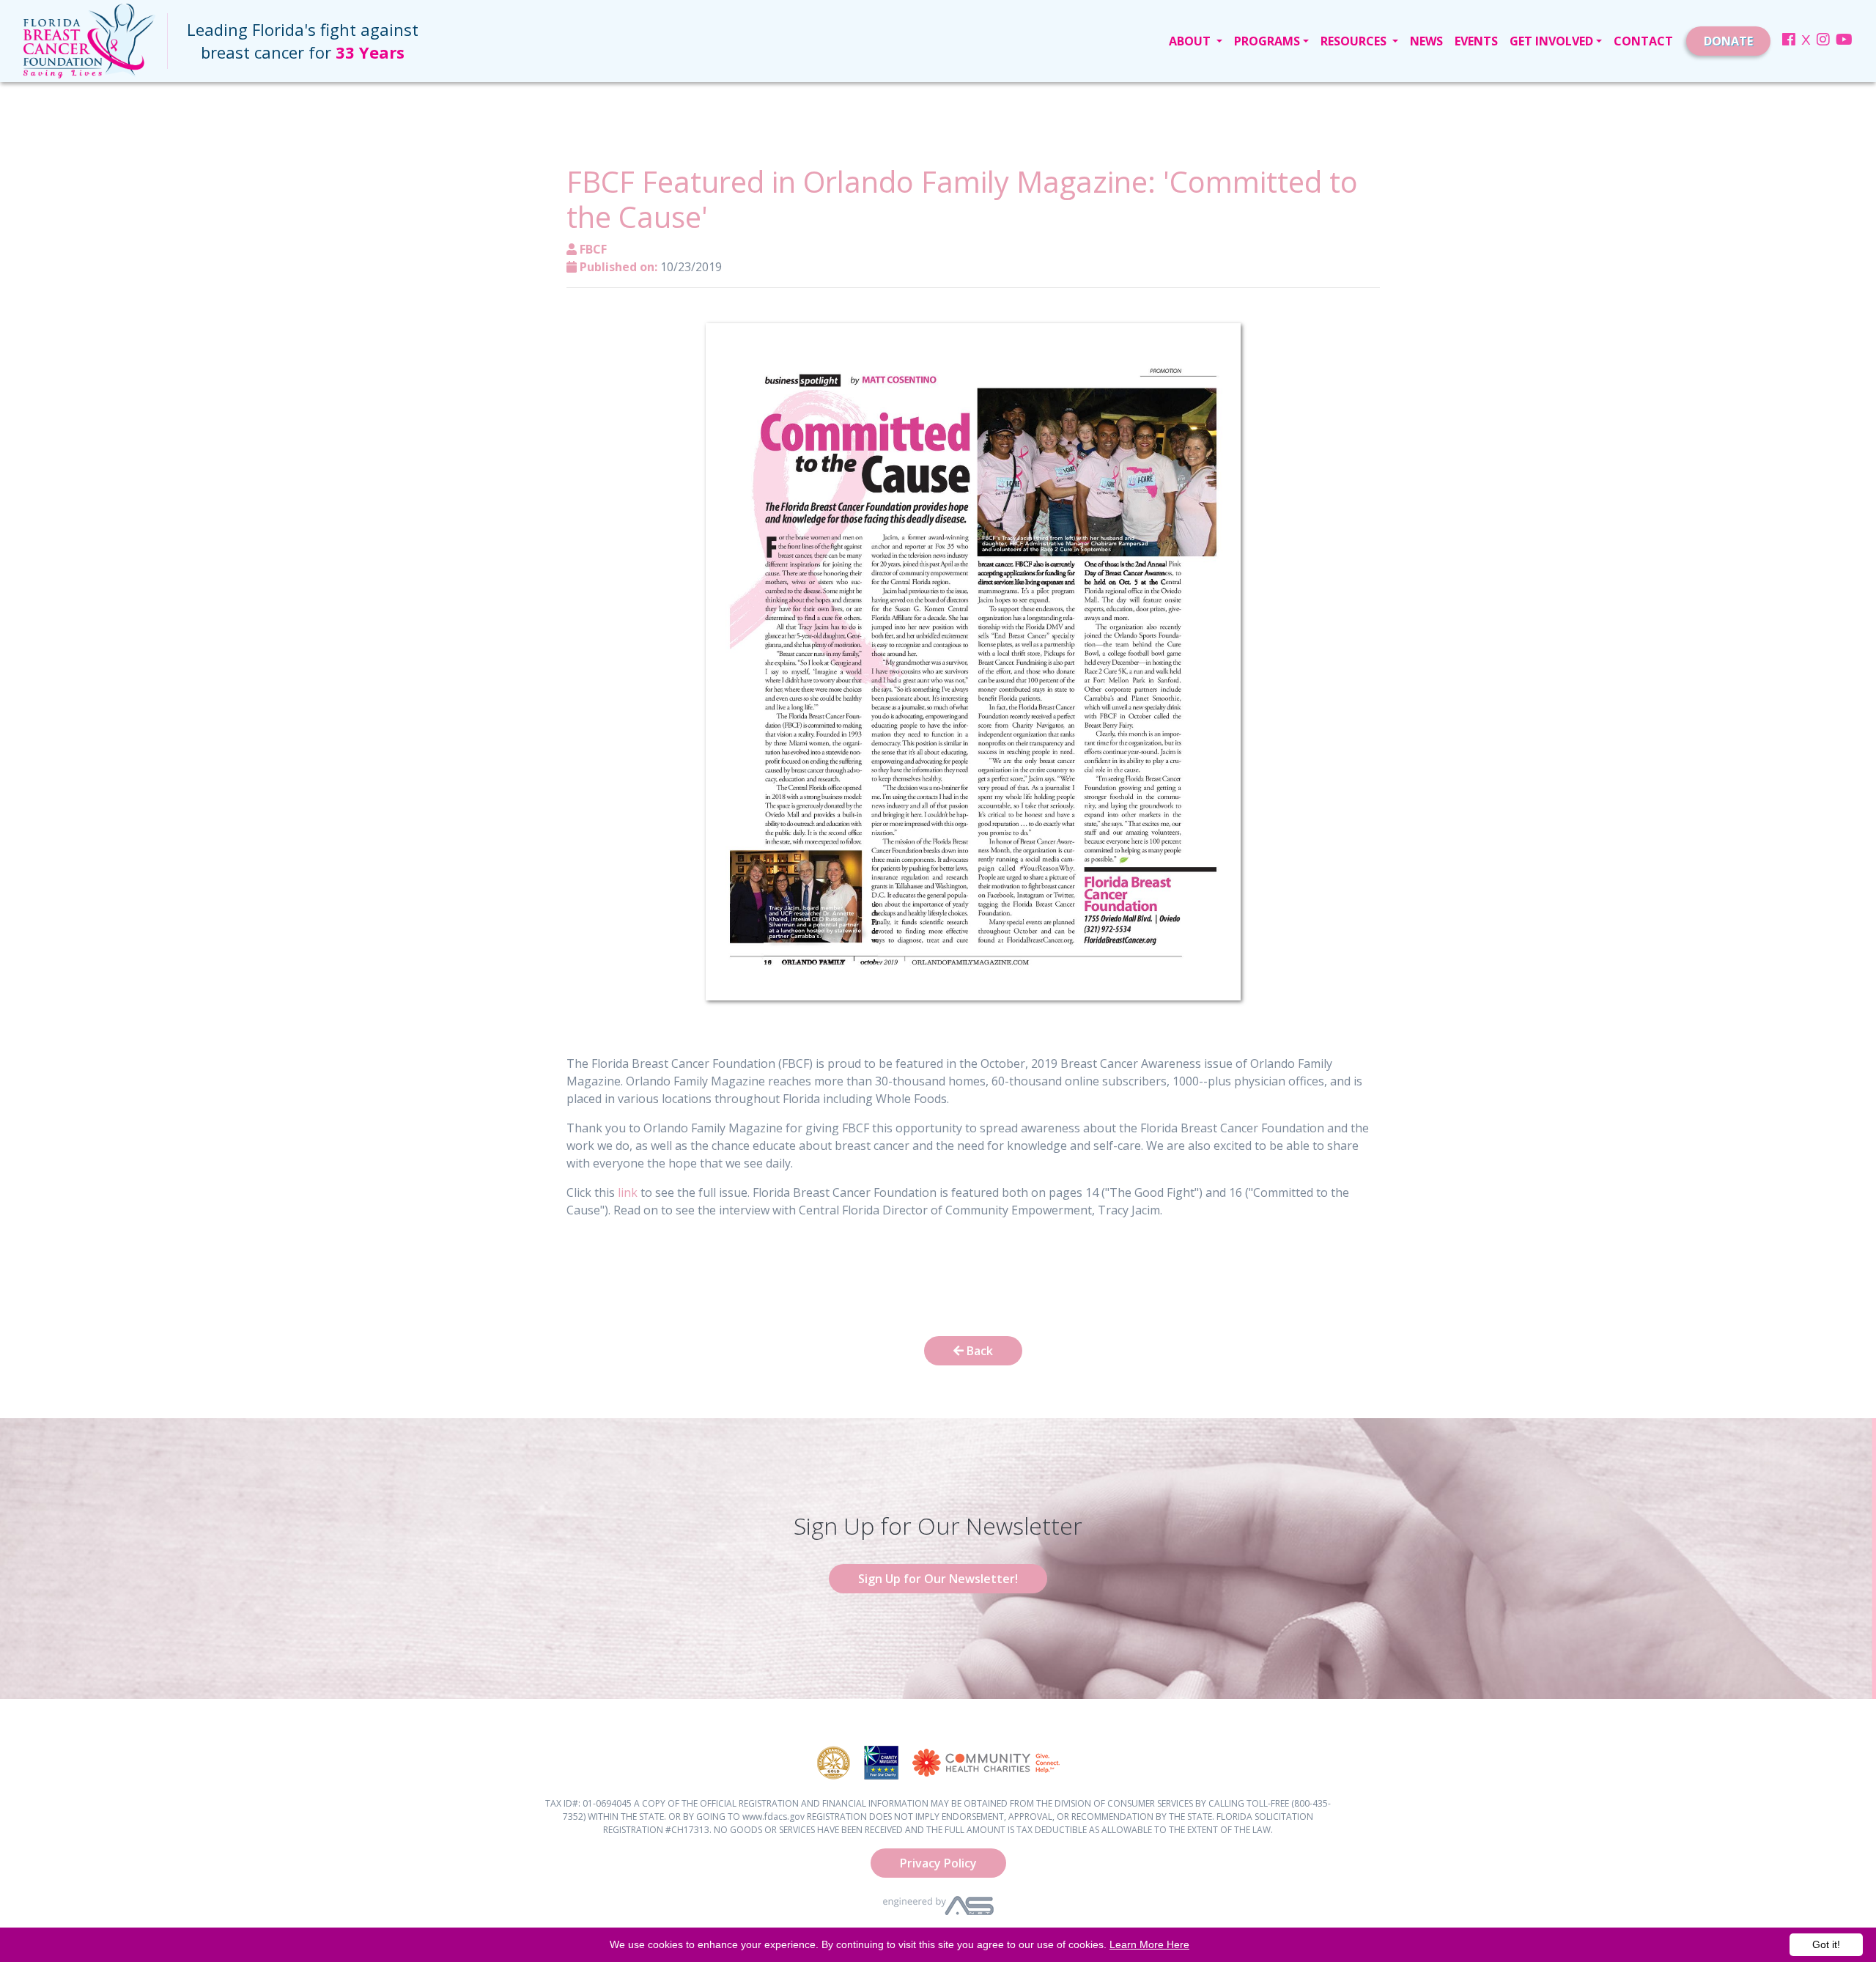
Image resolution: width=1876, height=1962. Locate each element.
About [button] (1191, 41)
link (629, 1192)
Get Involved (1551, 41)
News (1426, 41)
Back (978, 1351)
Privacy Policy (938, 1863)
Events (1476, 41)
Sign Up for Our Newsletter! (938, 1579)
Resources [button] (1355, 41)
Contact (1643, 41)
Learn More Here (1149, 1944)
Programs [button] (1267, 41)
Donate (1728, 41)
